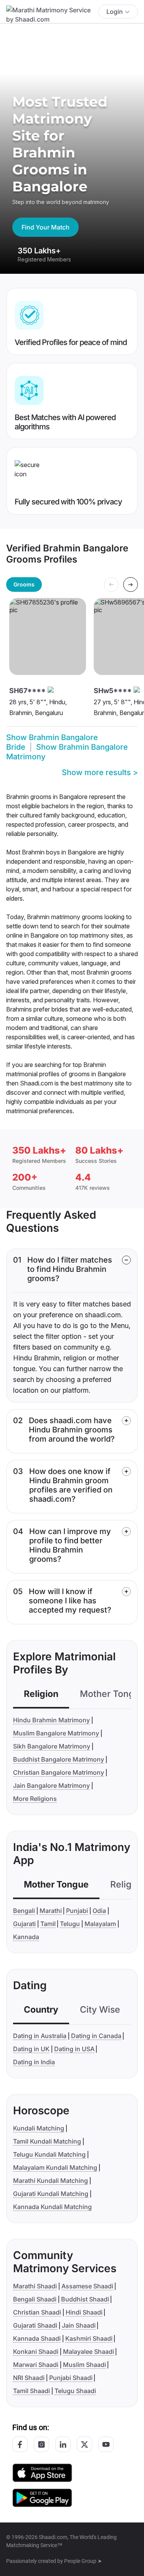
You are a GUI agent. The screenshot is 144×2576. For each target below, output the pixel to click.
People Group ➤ (83, 2561)
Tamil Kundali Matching (47, 2141)
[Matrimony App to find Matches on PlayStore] (42, 2497)
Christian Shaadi (37, 2312)
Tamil (48, 1924)
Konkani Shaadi (36, 2352)
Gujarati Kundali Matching (51, 2194)
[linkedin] (63, 2444)
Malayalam (100, 1924)
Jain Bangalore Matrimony (51, 1785)
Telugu (70, 1924)
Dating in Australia (40, 2036)
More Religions (35, 1799)
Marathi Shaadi (35, 2286)
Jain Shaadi (79, 2325)
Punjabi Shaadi (71, 2378)
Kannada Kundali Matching (52, 2207)
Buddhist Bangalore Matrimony (59, 1759)
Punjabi (77, 1911)
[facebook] (20, 2444)
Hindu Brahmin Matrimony (51, 1720)
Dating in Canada (96, 2036)
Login (115, 12)
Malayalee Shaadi (89, 2352)
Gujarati (24, 1924)
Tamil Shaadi (31, 2391)
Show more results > (100, 772)
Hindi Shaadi (84, 2312)
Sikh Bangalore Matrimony (52, 1746)
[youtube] (106, 2444)
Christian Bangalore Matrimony (59, 1772)
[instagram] (41, 2444)
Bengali (24, 1911)
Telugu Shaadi (75, 2391)
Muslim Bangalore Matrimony (56, 1733)
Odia (99, 1911)
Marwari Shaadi (36, 2365)
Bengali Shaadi (35, 2299)
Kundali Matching (39, 2128)
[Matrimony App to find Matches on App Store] (42, 2472)
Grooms (24, 584)
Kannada (26, 1937)
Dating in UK (31, 2049)
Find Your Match (46, 227)
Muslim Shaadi (84, 2365)
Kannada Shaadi (37, 2338)
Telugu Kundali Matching (49, 2154)
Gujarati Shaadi (35, 2325)
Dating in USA (74, 2049)
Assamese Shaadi (87, 2286)
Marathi (51, 1911)
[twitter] (84, 2444)
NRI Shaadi (29, 2378)
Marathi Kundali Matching (50, 2181)
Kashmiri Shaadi (89, 2338)
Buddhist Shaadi (85, 2299)
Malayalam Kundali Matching (55, 2167)
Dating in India (34, 2062)
